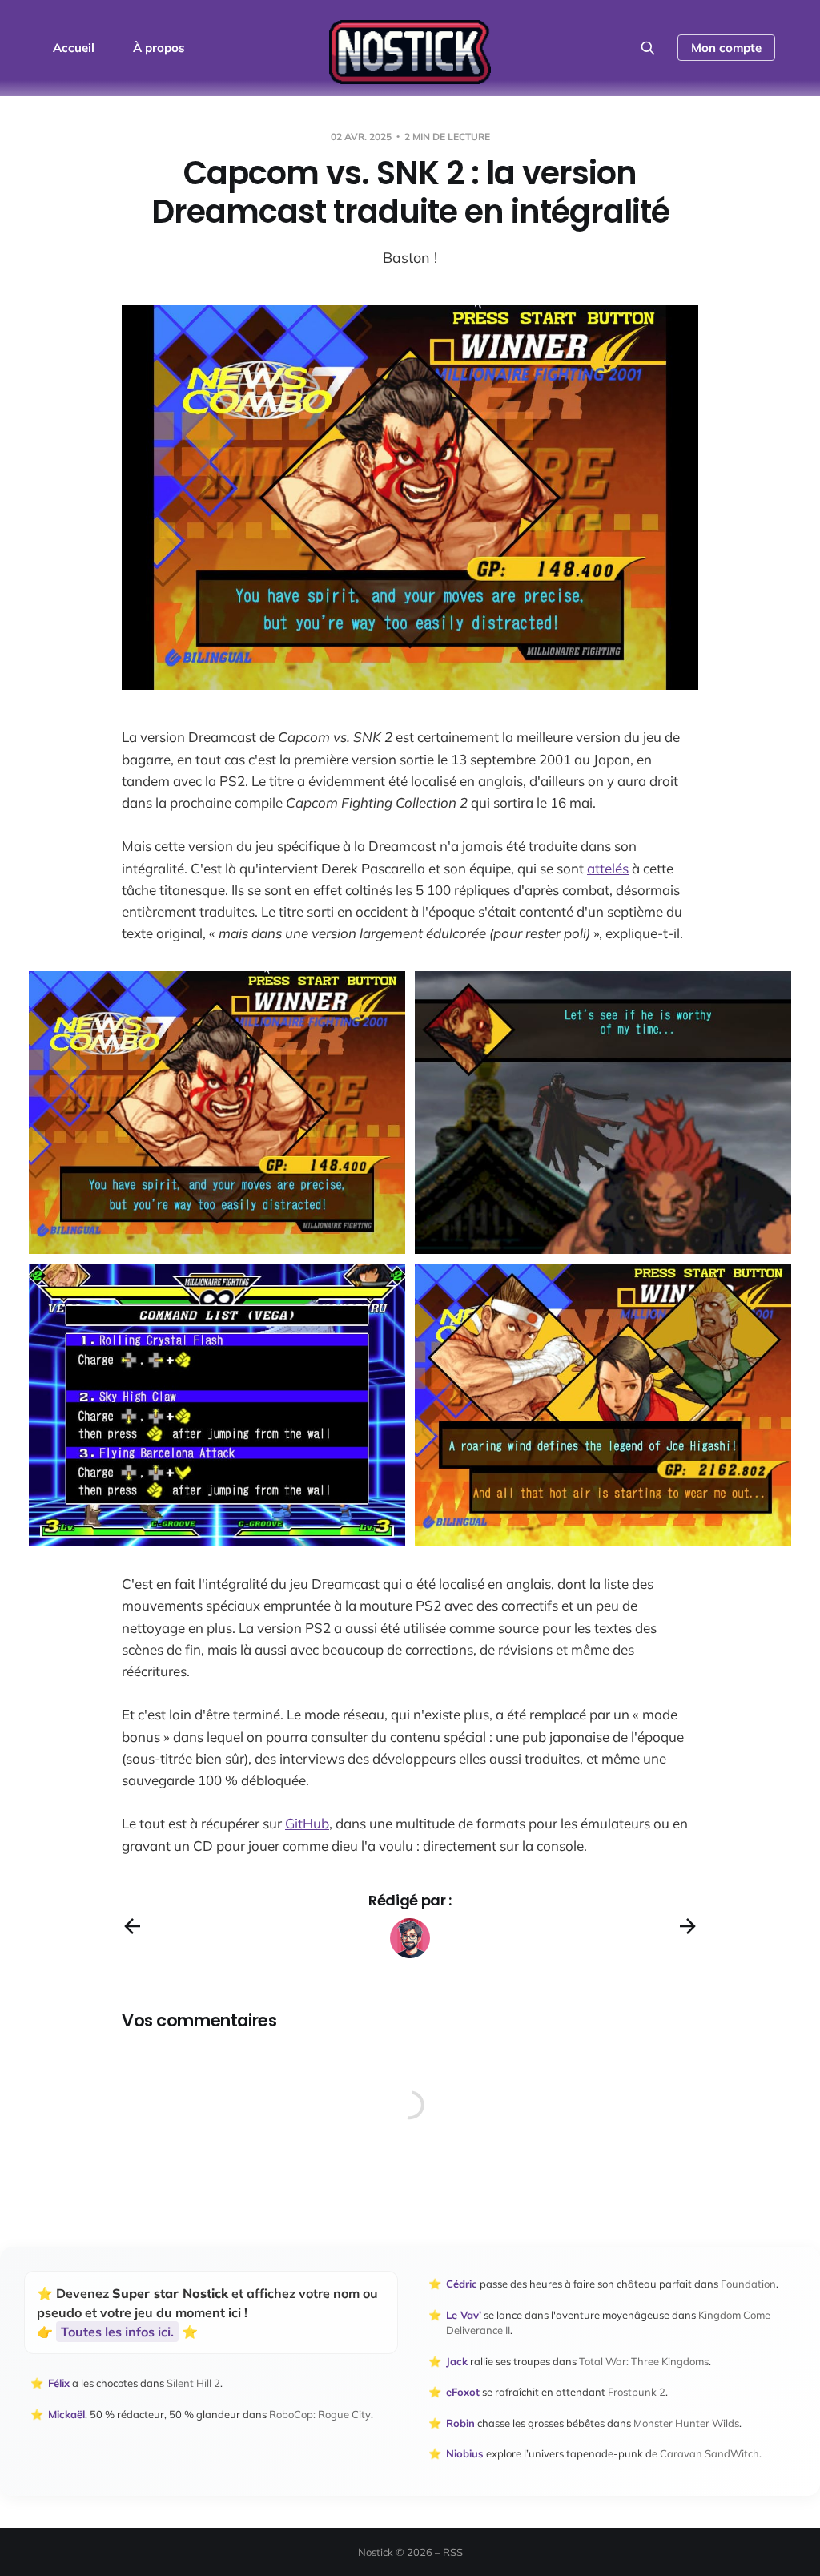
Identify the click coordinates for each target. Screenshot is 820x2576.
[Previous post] (132, 1926)
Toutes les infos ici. (117, 2332)
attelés (608, 868)
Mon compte (726, 48)
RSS (453, 2552)
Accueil (74, 48)
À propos (159, 48)
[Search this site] (648, 48)
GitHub (307, 1823)
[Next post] (688, 1926)
